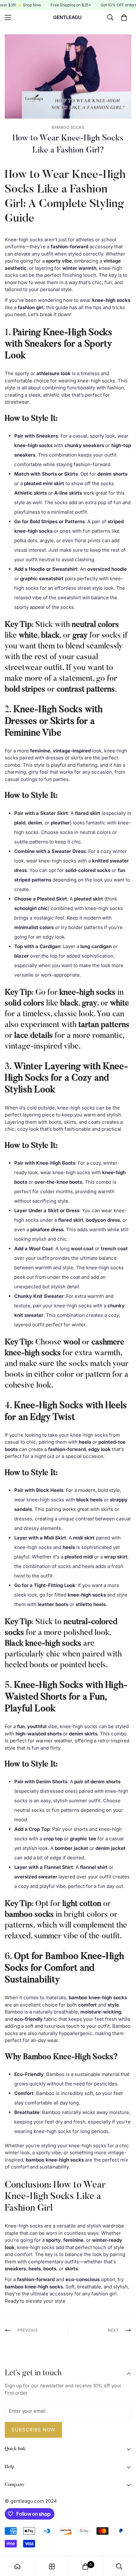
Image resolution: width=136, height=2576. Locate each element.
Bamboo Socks (68, 127)
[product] (17, 2566)
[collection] (52, 2566)
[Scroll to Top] (125, 2542)
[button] (124, 17)
